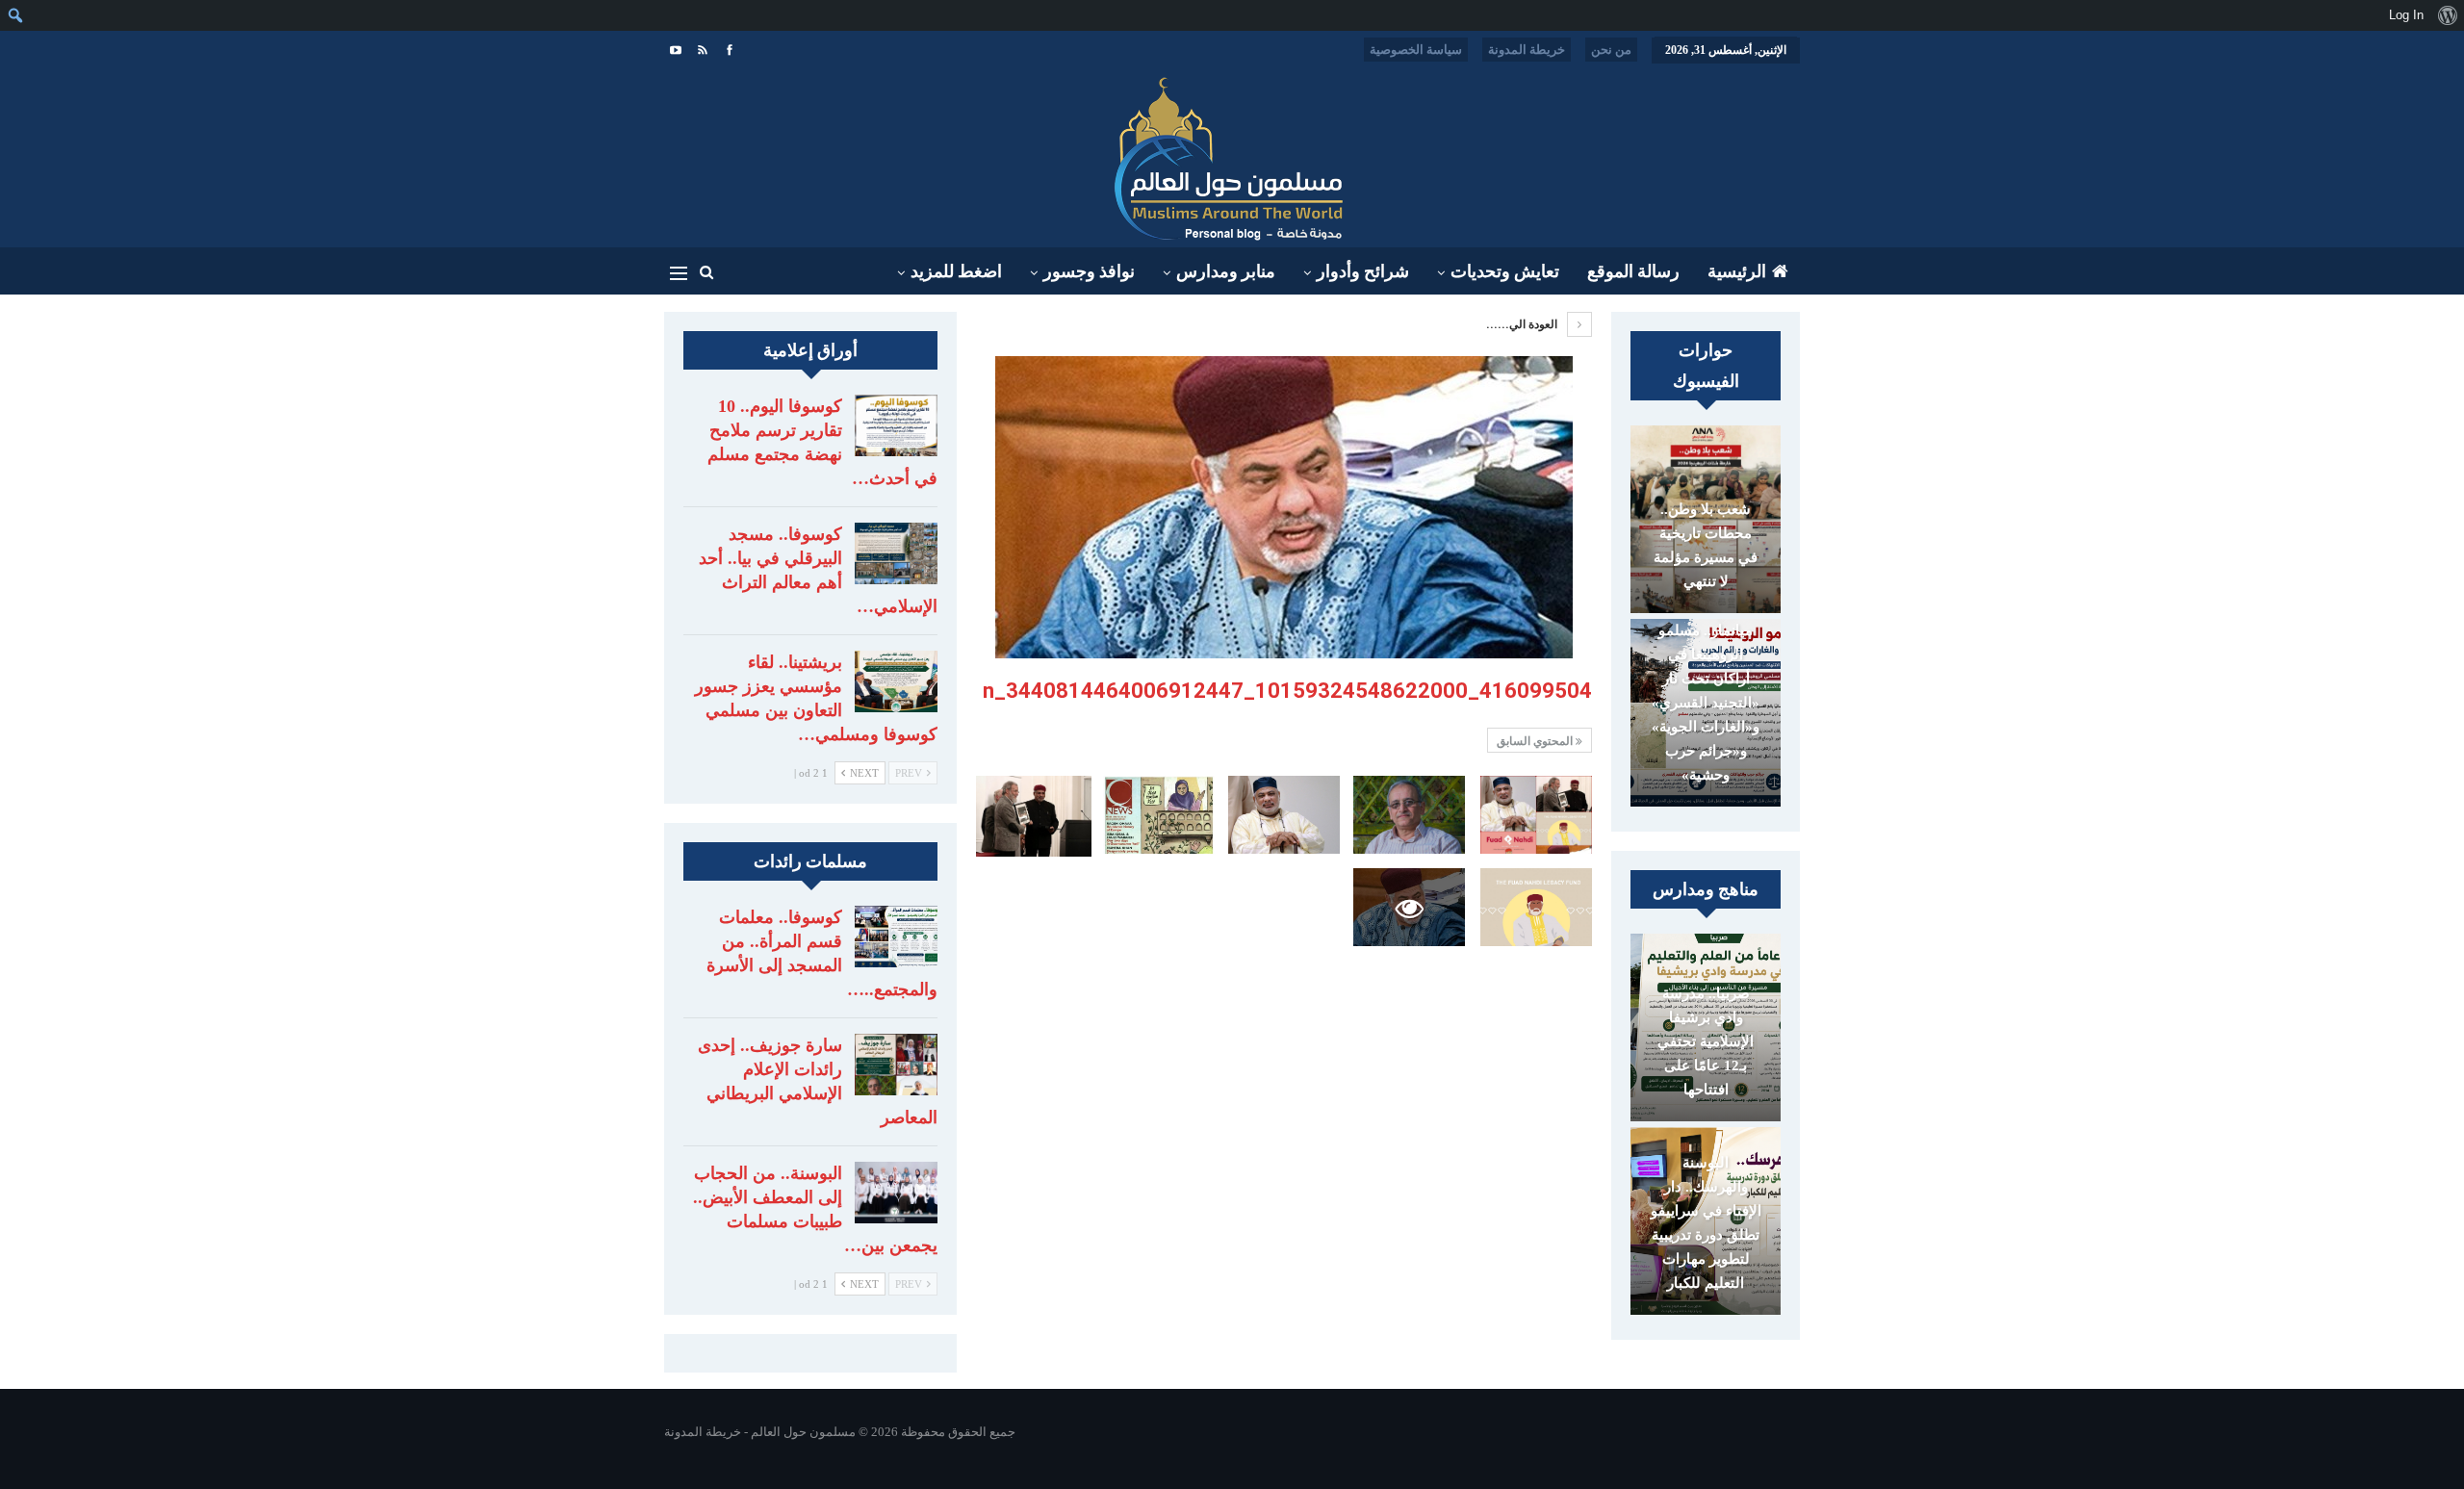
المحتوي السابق (1536, 741)
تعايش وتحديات (1505, 271)
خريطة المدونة (1527, 50)
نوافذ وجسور (1089, 271)
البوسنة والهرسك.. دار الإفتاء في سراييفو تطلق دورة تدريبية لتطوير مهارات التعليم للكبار (1706, 1223)
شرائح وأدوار (1363, 271)
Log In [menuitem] (2406, 15)
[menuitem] (2447, 15)
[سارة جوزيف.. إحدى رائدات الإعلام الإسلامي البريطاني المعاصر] (896, 1065)
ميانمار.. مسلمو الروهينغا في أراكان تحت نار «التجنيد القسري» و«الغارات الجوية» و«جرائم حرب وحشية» (1706, 703)
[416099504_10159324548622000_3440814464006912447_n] (1536, 815)
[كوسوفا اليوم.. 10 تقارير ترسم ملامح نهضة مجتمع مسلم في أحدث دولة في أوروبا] (896, 425)
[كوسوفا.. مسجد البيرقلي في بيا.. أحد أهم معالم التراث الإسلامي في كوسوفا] (896, 553)
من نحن (1611, 50)
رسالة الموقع (1633, 271)
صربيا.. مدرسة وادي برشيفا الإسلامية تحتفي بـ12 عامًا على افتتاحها (1706, 1041)
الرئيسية (1737, 271)
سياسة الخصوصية (1416, 50)
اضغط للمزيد (956, 271)
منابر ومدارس (1226, 271)
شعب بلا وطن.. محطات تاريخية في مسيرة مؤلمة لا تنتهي (1706, 545)
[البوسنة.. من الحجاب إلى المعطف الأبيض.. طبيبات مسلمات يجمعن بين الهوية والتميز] (896, 1193)
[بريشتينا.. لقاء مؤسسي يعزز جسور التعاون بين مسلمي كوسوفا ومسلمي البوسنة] (896, 681)
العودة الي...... (1523, 324)
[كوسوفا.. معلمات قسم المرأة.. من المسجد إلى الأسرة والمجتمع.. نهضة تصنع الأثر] (896, 937)
